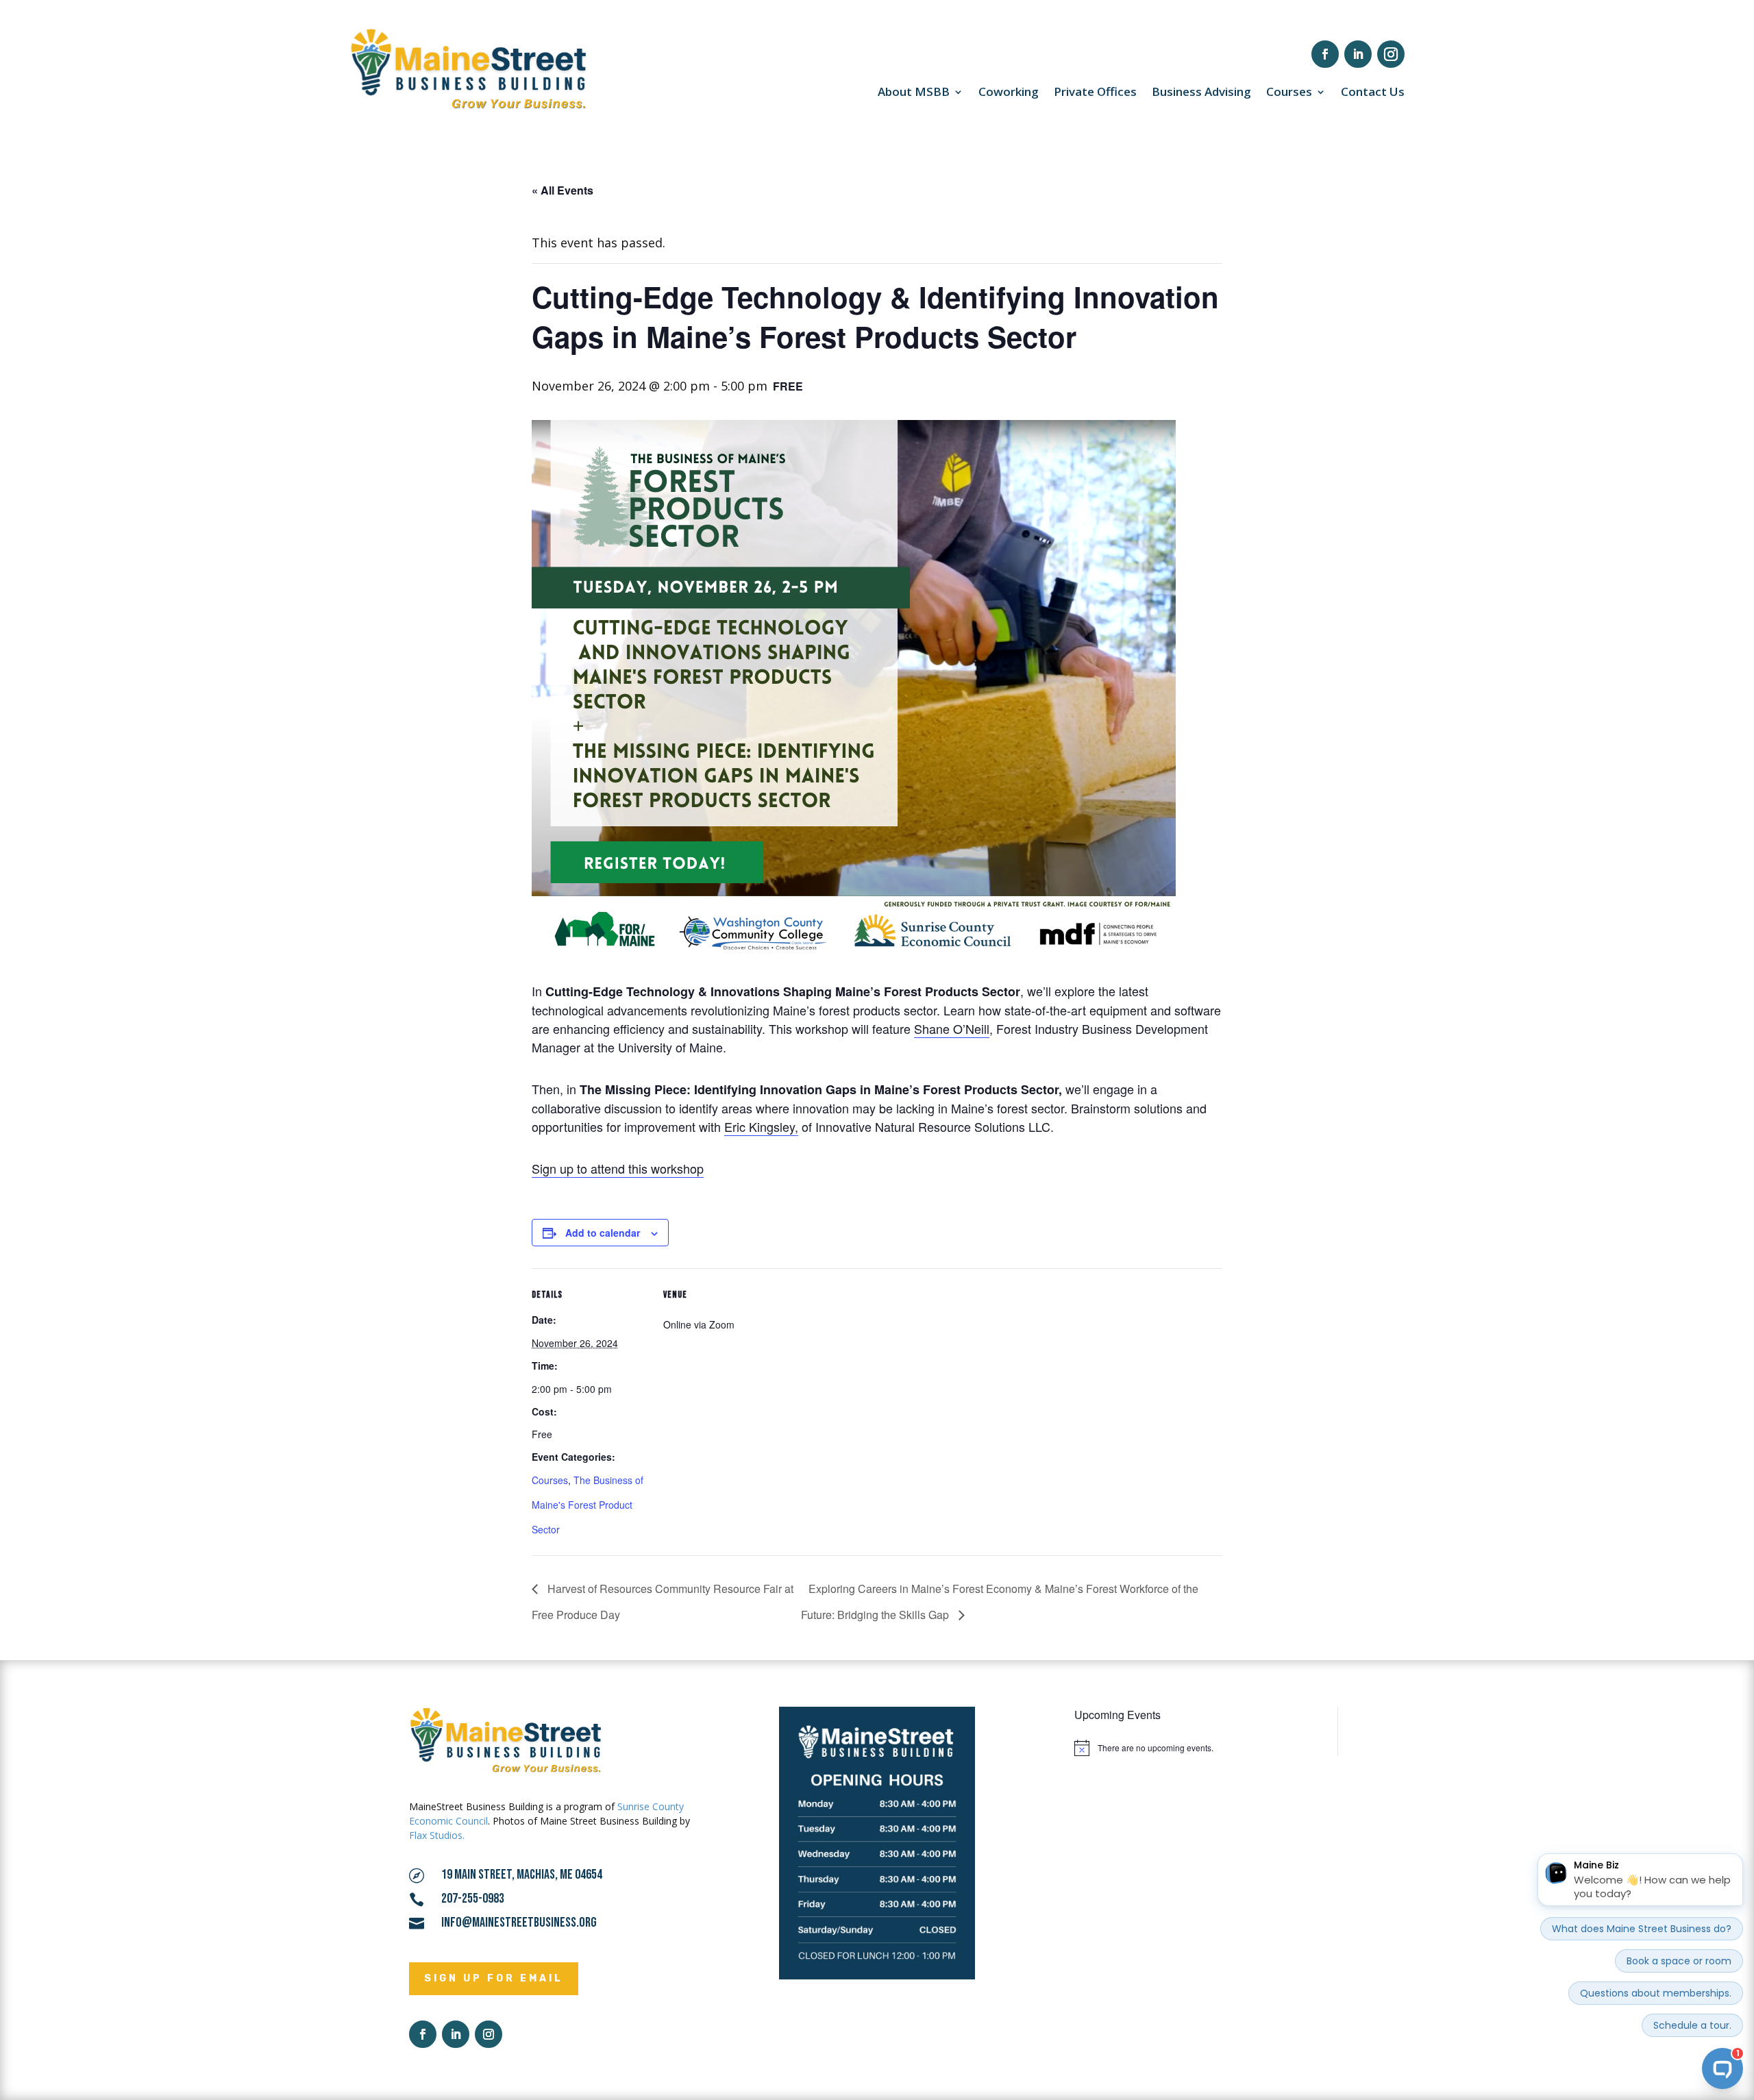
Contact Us (1373, 93)
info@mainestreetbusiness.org (519, 1923)
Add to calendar (603, 1233)
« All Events (563, 190)
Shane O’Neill (952, 1028)
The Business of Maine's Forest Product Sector (588, 1505)
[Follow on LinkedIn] (1358, 54)
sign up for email (494, 1978)
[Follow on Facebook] (1325, 54)
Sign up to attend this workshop (618, 1168)
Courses (1289, 93)
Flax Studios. (437, 1835)
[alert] (1196, 1748)
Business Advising (1201, 93)
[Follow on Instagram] (1391, 54)
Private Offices (1095, 93)
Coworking (1009, 93)
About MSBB (914, 93)
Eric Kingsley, (761, 1126)
